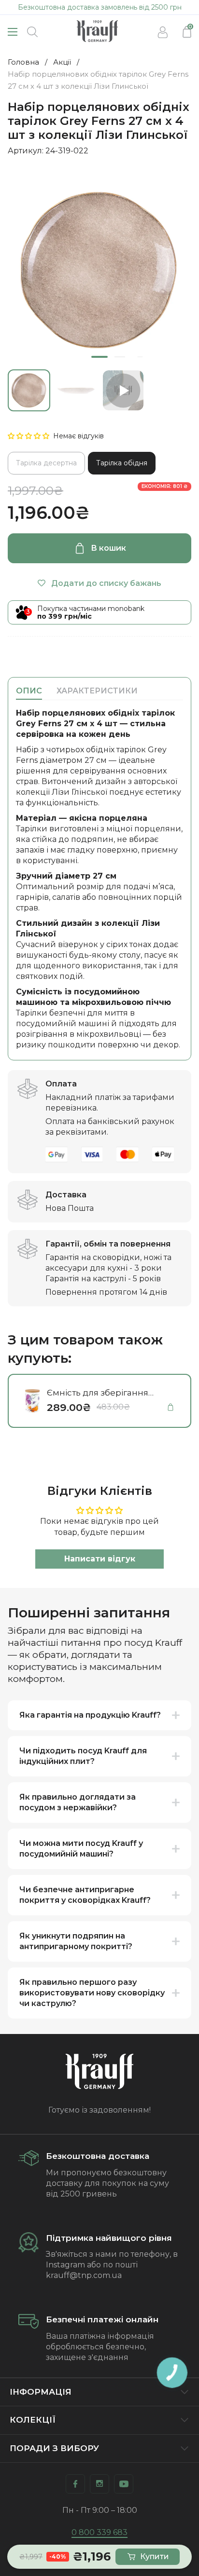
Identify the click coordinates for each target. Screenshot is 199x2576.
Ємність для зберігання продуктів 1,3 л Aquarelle (99, 1393)
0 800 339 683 (99, 2532)
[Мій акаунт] (163, 32)
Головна (23, 62)
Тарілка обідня (122, 463)
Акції (62, 62)
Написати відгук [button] (100, 1559)
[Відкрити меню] (13, 32)
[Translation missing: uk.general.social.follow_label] (75, 2484)
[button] (29, 436)
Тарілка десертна (46, 463)
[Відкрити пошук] (32, 32)
